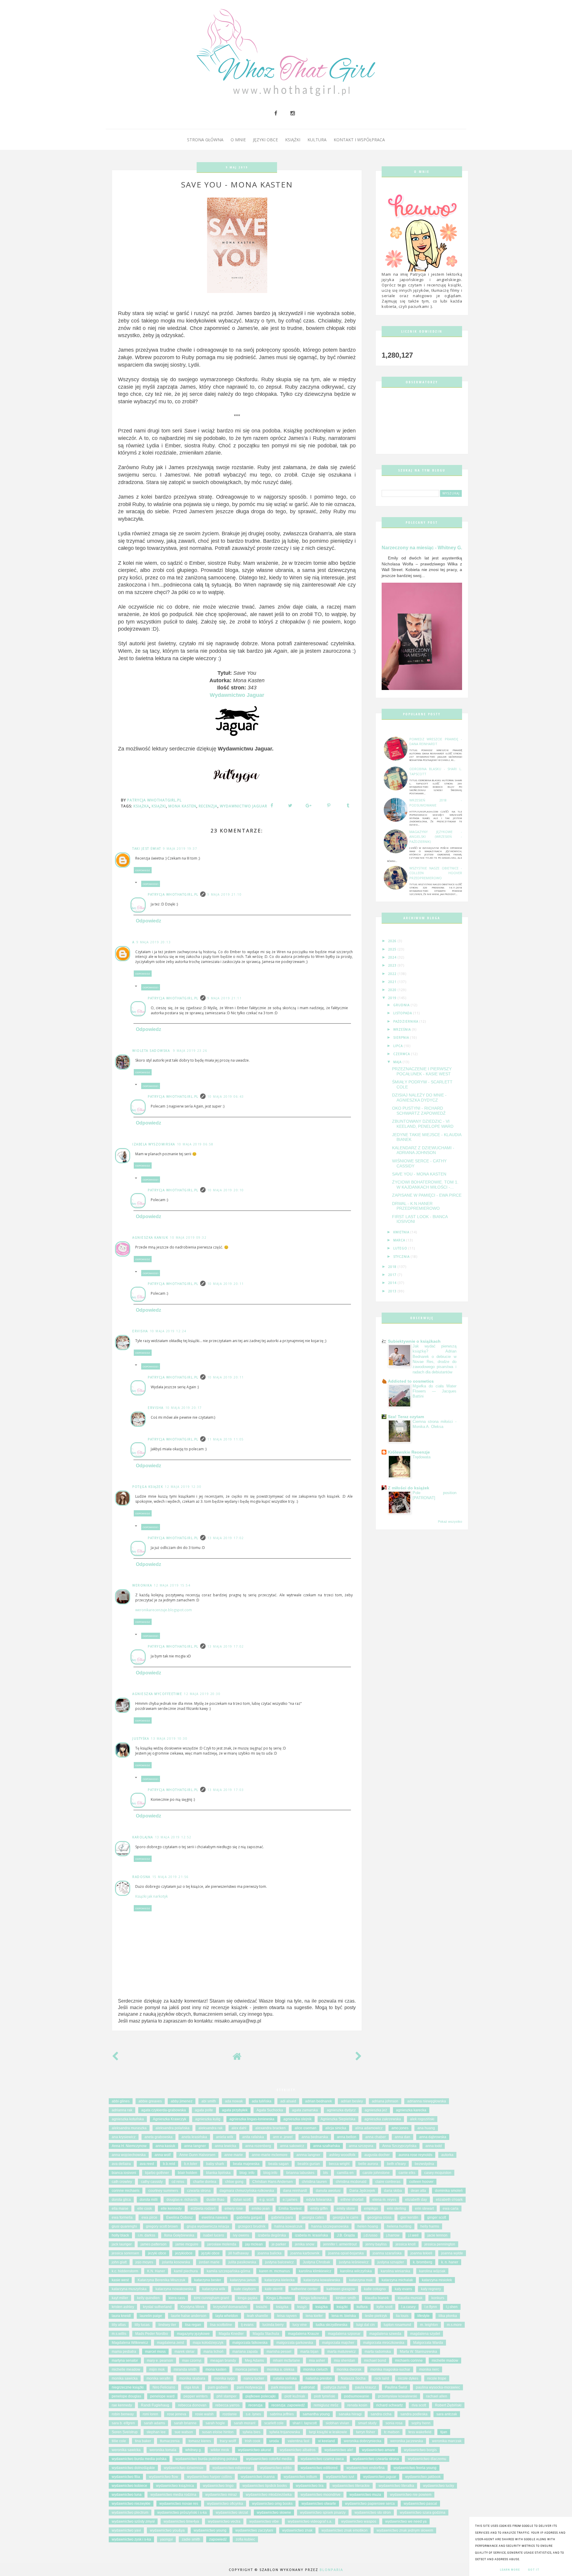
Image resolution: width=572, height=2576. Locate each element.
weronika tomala (163, 2450)
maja (398, 1062)
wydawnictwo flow (164, 2477)
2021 (393, 982)
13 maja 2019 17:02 (226, 1538)
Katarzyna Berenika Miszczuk (161, 2280)
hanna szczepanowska (330, 2226)
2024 (393, 957)
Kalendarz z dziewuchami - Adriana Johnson (423, 1150)
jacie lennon (437, 2235)
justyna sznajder (391, 2262)
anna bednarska (315, 2137)
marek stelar (185, 2352)
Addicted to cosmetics (411, 1381)
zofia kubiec (245, 2539)
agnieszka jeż (376, 2110)
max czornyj (192, 2361)
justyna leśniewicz (354, 2262)
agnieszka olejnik (297, 2119)
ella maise (120, 2209)
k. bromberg (423, 2262)
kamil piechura (186, 2271)
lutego (401, 1248)
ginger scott (437, 2217)
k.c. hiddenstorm (125, 2271)
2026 (393, 941)
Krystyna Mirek (192, 2307)
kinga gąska (248, 2298)
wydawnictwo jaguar (244, 806)
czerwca (402, 1054)
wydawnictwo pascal (420, 2504)
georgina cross (379, 2217)
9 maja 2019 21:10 (225, 894)
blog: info (247, 2173)
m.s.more (454, 2325)
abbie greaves (150, 2101)
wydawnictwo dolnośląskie (133, 2468)
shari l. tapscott (305, 2423)
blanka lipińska (218, 2173)
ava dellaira (121, 2164)
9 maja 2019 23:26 (190, 1051)
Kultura (317, 140)
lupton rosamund (397, 2325)
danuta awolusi (328, 2191)
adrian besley (352, 2101)
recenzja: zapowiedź (288, 2405)
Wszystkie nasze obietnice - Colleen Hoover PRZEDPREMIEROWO (436, 873)
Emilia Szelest (290, 2209)
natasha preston (319, 2378)
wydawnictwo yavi (126, 2530)
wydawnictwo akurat (254, 2450)
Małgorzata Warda (428, 2343)
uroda (274, 2441)
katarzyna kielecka (280, 2280)
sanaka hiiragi (350, 2414)
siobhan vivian (337, 2423)
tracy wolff (228, 2441)
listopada (403, 1013)
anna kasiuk (165, 2146)
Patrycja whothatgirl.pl (173, 894)
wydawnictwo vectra (224, 2521)
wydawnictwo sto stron (373, 2513)
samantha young (316, 2414)
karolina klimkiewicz (315, 2271)
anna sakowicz (292, 2146)
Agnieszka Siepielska (338, 2119)
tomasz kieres (200, 2441)
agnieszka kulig (208, 2119)
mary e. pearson (160, 2361)
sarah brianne (185, 2423)
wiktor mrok (220, 2450)
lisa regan (193, 2325)
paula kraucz (366, 2387)
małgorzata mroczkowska (384, 2343)
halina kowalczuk (288, 2226)
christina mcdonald (351, 2182)
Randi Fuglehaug (155, 2405)
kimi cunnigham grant (211, 2298)
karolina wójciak (432, 2271)
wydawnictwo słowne (274, 2513)
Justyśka (141, 1738)
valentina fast (299, 2441)
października (406, 1021)
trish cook (253, 2441)
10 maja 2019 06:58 (195, 1144)
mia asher (317, 2361)
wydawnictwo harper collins (209, 2477)
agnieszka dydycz (341, 2110)
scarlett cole (274, 2423)
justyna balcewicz (279, 2262)
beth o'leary (396, 2164)
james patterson (154, 2244)
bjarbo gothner (157, 2173)
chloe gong (234, 2182)
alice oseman (306, 2128)
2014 (393, 1283)
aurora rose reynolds (415, 2155)
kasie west (120, 2280)
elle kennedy (171, 2209)
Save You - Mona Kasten (419, 1174)
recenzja (208, 806)
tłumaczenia (170, 2441)
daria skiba (393, 2191)
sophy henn (421, 2423)
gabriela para (282, 2217)
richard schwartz (390, 2405)
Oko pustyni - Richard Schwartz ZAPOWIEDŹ (419, 1111)
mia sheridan (345, 2361)
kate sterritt (274, 2289)
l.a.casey (408, 2307)
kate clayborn (245, 2289)
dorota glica (121, 2200)
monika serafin (158, 2378)
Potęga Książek (148, 1487)
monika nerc (429, 2369)
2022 (393, 974)
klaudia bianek (377, 2298)
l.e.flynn (431, 2307)
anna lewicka (226, 2146)
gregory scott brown (162, 2226)
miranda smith (185, 2369)
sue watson (184, 2432)
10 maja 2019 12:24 (168, 1331)
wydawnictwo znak (297, 2530)
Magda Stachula (266, 2334)
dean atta (418, 2191)
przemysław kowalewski (398, 2396)
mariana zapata (245, 2352)
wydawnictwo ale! (339, 2450)
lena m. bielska (344, 2316)
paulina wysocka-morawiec (438, 2387)
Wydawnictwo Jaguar (237, 695)
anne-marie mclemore (270, 2155)
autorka (447, 2155)
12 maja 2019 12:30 (183, 1487)
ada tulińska (262, 2101)
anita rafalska (253, 2137)
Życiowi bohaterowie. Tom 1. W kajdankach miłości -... (425, 1185)
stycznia (402, 1257)
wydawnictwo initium (300, 2477)
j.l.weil (414, 2235)
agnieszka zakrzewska (383, 2119)
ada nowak (234, 2101)
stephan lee (156, 2432)
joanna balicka (270, 2253)
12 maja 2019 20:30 (202, 1694)
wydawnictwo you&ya (167, 2530)
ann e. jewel (283, 2137)
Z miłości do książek (409, 1488)
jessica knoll (406, 2244)
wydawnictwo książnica (175, 2486)
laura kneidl (121, 2316)
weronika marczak (447, 2441)
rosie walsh (204, 2414)
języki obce (210, 2253)
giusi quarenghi (124, 2226)
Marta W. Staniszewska (418, 2352)
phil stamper (227, 2396)
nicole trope (437, 2378)
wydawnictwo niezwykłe (131, 2504)
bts (326, 2173)
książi (302, 2307)
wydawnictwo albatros (298, 2450)
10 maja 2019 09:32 (188, 1237)
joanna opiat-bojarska (346, 2253)
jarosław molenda (222, 2244)
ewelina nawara (215, 2217)
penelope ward (162, 2396)
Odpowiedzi (151, 884)
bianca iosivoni (124, 2173)
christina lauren (314, 2182)
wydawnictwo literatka (396, 2486)
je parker (279, 2244)
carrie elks (407, 2173)
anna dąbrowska (433, 2137)
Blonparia (331, 2570)
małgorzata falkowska (250, 2343)
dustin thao (215, 2200)
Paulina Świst (396, 2387)
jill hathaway (239, 2253)
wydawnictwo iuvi (340, 2477)
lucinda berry (273, 2325)
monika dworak (349, 2369)
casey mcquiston (438, 2173)
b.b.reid (169, 2164)
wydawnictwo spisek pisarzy (323, 2513)
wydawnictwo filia (126, 2477)
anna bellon (347, 2137)
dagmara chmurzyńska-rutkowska (247, 2191)
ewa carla (451, 2209)
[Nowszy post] (115, 2058)
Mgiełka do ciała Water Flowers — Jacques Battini (435, 1391)
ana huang (426, 2128)
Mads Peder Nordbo (152, 2334)
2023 (393, 965)
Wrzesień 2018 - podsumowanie (436, 803)
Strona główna (205, 140)
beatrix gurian (309, 2164)
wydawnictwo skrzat (232, 2513)
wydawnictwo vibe (264, 2521)
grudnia (402, 1005)
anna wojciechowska (129, 2155)
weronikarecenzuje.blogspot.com (164, 1610)
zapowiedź (218, 2539)
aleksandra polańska (172, 2128)
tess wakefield (420, 2432)
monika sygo (224, 2378)
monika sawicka (125, 2378)
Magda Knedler (231, 2334)
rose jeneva (177, 2414)
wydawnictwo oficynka (225, 2504)
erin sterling (397, 2209)
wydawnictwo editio (276, 2468)
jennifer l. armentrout (340, 2244)
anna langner (195, 2146)
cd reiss (178, 2182)
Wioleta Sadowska (152, 1051)
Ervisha (140, 1331)
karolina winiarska (395, 2271)
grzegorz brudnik (252, 2226)
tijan (444, 2432)
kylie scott (384, 2307)
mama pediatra (124, 2352)
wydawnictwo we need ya (406, 2521)
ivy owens (241, 2235)
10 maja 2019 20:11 (226, 1284)
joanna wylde (452, 2253)
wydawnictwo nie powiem (411, 2495)
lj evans (247, 2325)
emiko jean (261, 2209)
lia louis (402, 2316)
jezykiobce (184, 2253)
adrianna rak (122, 2110)
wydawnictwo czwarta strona (376, 2459)
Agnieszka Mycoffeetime (157, 1694)
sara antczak (447, 2414)
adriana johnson (385, 2101)
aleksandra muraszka (129, 2128)
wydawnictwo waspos (359, 2521)
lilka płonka (448, 2316)
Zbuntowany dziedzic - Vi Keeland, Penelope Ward (423, 1124)
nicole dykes (408, 2378)
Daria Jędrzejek (362, 2191)
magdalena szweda (385, 2334)
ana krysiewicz (124, 2137)
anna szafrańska (327, 2146)
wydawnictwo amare (379, 2450)
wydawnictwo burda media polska (139, 2459)
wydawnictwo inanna (258, 2477)
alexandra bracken (271, 2128)
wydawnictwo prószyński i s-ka (182, 2513)
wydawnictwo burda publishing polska (206, 2459)
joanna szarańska (387, 2253)
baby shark (215, 2164)
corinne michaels (126, 2191)
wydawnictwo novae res (179, 2504)
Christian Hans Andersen (273, 2182)
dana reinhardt (295, 2191)
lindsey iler (167, 2325)
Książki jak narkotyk (151, 1896)
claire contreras (388, 2182)
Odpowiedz (143, 870)
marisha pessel (279, 2352)
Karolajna (143, 1837)
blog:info (270, 2173)
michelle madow (445, 2361)
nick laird (382, 2378)
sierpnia (402, 1037)
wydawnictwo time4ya (181, 2521)
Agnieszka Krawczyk (170, 2119)
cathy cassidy (152, 2182)
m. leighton (429, 2325)
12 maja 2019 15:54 (172, 1585)
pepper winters (196, 2396)
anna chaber (376, 2137)
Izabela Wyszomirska (154, 1144)
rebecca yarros (227, 2405)
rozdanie (230, 2414)
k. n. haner (450, 2262)
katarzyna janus (243, 2280)
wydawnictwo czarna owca (322, 2459)
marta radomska (378, 2352)
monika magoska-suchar (390, 2369)
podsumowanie (357, 2396)
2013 (393, 1291)
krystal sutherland (157, 2307)
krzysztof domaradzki (230, 2307)
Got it (534, 2570)
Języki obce (265, 140)
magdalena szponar (344, 2334)
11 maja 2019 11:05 (226, 1439)
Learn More (510, 2570)
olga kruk (192, 2387)
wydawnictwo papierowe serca (370, 2504)
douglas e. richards (182, 2200)
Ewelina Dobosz (179, 2217)
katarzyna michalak (397, 2280)
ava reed (147, 2164)
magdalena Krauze (304, 2334)
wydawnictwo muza (365, 2495)
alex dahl (239, 2128)
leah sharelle (258, 2316)
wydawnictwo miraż (221, 2495)
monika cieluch (315, 2369)
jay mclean (254, 2244)
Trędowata (422, 1457)
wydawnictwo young (210, 2530)
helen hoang (368, 2226)
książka (141, 806)
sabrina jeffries (282, 2414)
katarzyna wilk (214, 2289)
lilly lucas (142, 2325)
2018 (393, 1267)
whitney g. (193, 2450)
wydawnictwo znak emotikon (345, 2530)
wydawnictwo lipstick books (265, 2486)
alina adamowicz (369, 2128)
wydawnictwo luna (127, 2495)
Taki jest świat (147, 849)
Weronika (142, 1585)
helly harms (430, 2226)
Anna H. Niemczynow (129, 2146)
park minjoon (282, 2387)
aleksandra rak (210, 2128)
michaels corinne (409, 2361)
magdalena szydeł (425, 2334)
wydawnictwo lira (310, 2486)
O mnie (238, 140)
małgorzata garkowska (295, 2343)
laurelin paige (151, 2316)
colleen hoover (421, 2182)
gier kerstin (409, 2217)
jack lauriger (122, 2244)
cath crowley (122, 2182)
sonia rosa (394, 2423)
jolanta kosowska (176, 2262)
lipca (399, 1046)
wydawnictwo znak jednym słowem (405, 2530)
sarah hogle (215, 2423)
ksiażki (262, 2307)
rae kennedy (122, 2405)
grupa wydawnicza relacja (208, 2226)
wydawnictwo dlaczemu (427, 2459)
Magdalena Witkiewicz (130, 2343)
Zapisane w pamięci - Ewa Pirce (427, 1195)
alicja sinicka (336, 2128)
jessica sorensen (125, 2253)
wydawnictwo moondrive (321, 2495)
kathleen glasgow (341, 2289)
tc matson (392, 2432)
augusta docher (377, 2155)
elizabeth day (416, 2200)
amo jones (400, 2128)
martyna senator (125, 2361)
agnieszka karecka (411, 2110)
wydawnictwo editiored (319, 2468)
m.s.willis (119, 2334)
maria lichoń (213, 2352)
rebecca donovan (192, 2405)
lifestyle (423, 2316)
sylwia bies (251, 2432)
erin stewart (424, 2209)
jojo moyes (144, 2262)
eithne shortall (352, 2200)
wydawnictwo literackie (351, 2486)
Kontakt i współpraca (359, 140)
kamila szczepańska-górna (229, 2271)
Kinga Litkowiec (279, 2298)
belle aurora (368, 2164)
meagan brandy (223, 2361)
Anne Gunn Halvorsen (197, 2155)
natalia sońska (285, 2378)
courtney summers (163, 2191)
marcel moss (155, 2352)
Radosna (141, 1877)
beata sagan (279, 2164)
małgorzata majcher (338, 2343)
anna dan (402, 2137)
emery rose (234, 2209)
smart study (367, 2423)
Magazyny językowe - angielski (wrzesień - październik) (436, 837)
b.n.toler (191, 2164)
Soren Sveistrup (125, 2432)
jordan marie (209, 2262)
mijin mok (157, 2369)
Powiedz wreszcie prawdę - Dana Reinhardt (436, 742)
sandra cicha (381, 2414)
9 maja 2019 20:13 (154, 942)
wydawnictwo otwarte (319, 2504)
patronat (308, 2387)
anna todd (434, 2146)
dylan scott (242, 2200)
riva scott (419, 2405)
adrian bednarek (318, 2101)
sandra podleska (414, 2414)
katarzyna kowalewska (322, 2280)
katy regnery (431, 2289)
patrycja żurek (335, 2387)
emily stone (346, 2209)
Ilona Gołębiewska (179, 2235)
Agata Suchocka (270, 2110)
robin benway (123, 2414)
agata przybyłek (235, 2110)
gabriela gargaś (249, 2217)
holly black (120, 2235)
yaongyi (166, 2539)
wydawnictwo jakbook (423, 2477)
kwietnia (402, 1232)
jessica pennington (440, 2244)
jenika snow (305, 2244)
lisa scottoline (221, 2325)
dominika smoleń (449, 2191)
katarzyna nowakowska (174, 2289)
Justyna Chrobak (316, 2262)
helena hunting (399, 2226)
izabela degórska (272, 2235)
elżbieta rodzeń (203, 2209)
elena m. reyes (384, 2200)
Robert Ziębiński (448, 2405)
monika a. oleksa (281, 2369)
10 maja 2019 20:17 (184, 1408)
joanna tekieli (421, 2253)
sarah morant (245, 2423)
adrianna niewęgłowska (427, 2101)
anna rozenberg (258, 2146)
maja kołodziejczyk (208, 2343)
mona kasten (182, 806)
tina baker (143, 2441)
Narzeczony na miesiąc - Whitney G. (422, 548)
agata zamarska (305, 2110)
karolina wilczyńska (356, 2271)
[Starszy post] (359, 2058)
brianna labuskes (300, 2173)
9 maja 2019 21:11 (225, 998)
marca (400, 1240)
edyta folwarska (319, 2200)
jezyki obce (157, 2253)
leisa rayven (287, 2316)
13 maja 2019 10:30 (169, 1738)
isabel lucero (214, 2235)
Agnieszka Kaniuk (150, 1237)
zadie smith (191, 2539)
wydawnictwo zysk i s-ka (131, 2539)
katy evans (403, 2289)
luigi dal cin (366, 2325)
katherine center (304, 2289)
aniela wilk (225, 2137)
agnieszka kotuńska (128, 2119)
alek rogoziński (422, 2119)
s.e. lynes (253, 2414)
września (403, 1029)
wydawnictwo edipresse (232, 2468)
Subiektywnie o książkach (414, 1341)
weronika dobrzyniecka (363, 2441)
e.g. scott (267, 2200)
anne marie (234, 2155)
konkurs (438, 2298)
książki (159, 806)
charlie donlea (205, 2182)
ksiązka (282, 2307)
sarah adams (154, 2423)
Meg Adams (254, 2361)
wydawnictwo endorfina (366, 2468)
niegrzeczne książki (128, 2387)
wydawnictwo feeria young (415, 2468)
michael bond (375, 2361)
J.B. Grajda (346, 2235)
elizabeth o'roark (449, 2200)
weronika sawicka (126, 2450)
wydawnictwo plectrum (130, 2513)
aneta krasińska (194, 2137)
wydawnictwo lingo (218, 2486)
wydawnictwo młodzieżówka (269, 2495)
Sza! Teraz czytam (406, 1417)
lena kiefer (314, 2316)
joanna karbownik (305, 2253)
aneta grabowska (158, 2137)
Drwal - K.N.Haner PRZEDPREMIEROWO (416, 1206)
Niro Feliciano (164, 2387)
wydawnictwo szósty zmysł (133, 2521)
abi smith (209, 2101)
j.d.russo (371, 2235)
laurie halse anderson (189, 2316)
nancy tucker (254, 2378)
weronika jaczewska (407, 2441)
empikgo (371, 2209)
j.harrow (393, 2235)
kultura (362, 2307)
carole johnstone (376, 2173)
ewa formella (122, 2217)
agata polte (204, 2110)
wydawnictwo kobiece (129, 2486)
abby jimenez (182, 2101)
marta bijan (309, 2352)
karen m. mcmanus (275, 2271)
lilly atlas (119, 2325)
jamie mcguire (187, 2244)
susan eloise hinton (218, 2432)
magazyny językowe (193, 2334)
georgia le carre (346, 2217)
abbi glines (121, 2101)
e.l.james (290, 2200)
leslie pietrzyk (376, 2316)
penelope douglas (126, 2396)
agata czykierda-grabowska (164, 2110)
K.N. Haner (156, 2271)
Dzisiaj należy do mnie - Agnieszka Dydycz (419, 1098)
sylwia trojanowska (285, 2432)
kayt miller (120, 2298)
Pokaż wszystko (450, 1522)
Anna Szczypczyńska (399, 2146)
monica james (247, 2369)
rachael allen (437, 2396)
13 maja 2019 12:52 (173, 1837)
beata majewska (246, 2164)
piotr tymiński (325, 2396)
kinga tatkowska (314, 2298)
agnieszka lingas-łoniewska (252, 2119)
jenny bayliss (376, 2244)
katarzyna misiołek (437, 2280)
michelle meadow (126, 2369)
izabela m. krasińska (311, 2235)
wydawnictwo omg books (272, 2504)
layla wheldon (227, 2316)
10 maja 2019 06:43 (226, 1097)
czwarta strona (199, 2191)
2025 (393, 949)
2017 (393, 1275)
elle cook (145, 2209)
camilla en (345, 2173)
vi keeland (327, 2441)
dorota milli (149, 2200)
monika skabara (192, 2378)
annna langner (308, 2155)
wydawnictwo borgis (420, 2450)
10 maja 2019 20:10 (226, 1190)
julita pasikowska (242, 2262)
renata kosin (357, 2405)
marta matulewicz (342, 2352)
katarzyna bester (208, 2280)
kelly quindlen (148, 2298)
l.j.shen (452, 2307)
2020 (393, 990)
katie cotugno (375, 2289)
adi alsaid (288, 2101)
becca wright (339, 2164)
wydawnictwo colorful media (269, 2459)
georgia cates (313, 2217)
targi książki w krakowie (328, 2432)
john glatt (119, 2262)
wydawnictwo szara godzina (423, 2513)
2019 (393, 998)
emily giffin (319, 2209)
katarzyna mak (361, 2280)
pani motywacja (250, 2387)
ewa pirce (149, 2217)
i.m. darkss (147, 2235)
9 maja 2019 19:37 (180, 849)
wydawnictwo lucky (439, 2486)
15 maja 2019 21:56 (171, 1877)
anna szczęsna (361, 2146)
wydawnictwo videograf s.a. (310, 2521)
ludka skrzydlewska (332, 2325)
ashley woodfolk (342, 2155)
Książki (293, 140)
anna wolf (163, 2155)
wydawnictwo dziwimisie (184, 2468)
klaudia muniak (410, 2298)
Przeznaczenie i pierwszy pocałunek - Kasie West (422, 1071)
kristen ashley (123, 2307)
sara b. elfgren (123, 2423)
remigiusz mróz (326, 2405)
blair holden (188, 2173)
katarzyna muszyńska (129, 2289)
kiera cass (177, 2298)
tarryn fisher (366, 2432)
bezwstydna (424, 2164)
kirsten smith (346, 2298)
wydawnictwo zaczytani (254, 2530)
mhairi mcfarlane (286, 2361)
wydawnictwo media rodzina (173, 2495)
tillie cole (119, 2441)
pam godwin (218, 2387)
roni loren (150, 2414)
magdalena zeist (170, 2343)
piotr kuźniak (295, 2396)
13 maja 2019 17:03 (226, 1790)
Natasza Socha (353, 2378)
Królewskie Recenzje (409, 1452)
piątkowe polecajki (261, 2396)
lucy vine (300, 2325)
